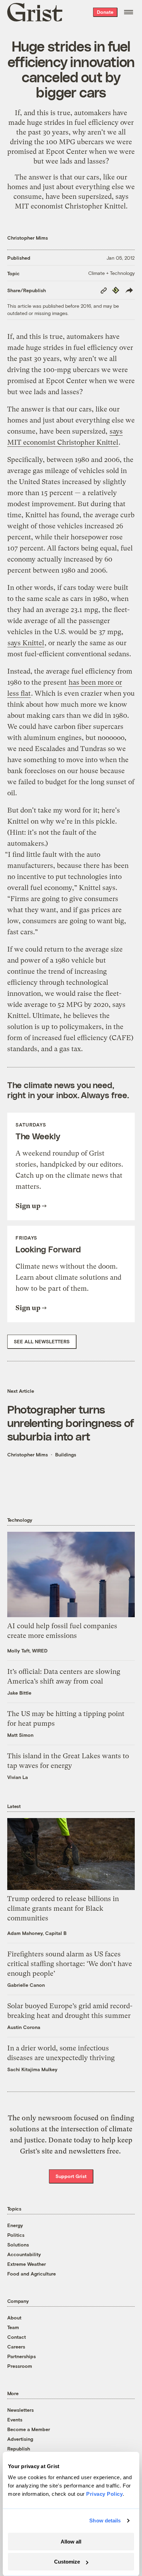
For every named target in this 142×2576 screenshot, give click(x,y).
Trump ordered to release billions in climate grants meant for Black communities (63, 1908)
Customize (67, 2562)
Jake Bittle (19, 1693)
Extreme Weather (27, 2264)
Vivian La (18, 1777)
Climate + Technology (111, 273)
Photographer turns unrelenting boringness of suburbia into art (71, 1422)
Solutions (18, 2245)
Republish (19, 2449)
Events (15, 2420)
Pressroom (20, 2366)
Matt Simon (20, 1735)
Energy (15, 2225)
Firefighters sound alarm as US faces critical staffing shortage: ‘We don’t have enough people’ (70, 1964)
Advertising (20, 2439)
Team (13, 2327)
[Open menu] (129, 12)
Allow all (71, 2542)
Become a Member (29, 2429)
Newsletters (21, 2410)
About (14, 2318)
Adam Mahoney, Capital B (37, 1933)
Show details (105, 2521)
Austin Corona (24, 2027)
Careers (16, 2347)
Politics (16, 2235)
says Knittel (26, 643)
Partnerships (22, 2356)
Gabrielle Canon (26, 1985)
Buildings (66, 1454)
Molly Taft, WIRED (27, 1651)
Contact (17, 2337)
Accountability (24, 2254)
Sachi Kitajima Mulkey (32, 2069)
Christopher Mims (28, 238)
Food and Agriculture (32, 2274)
